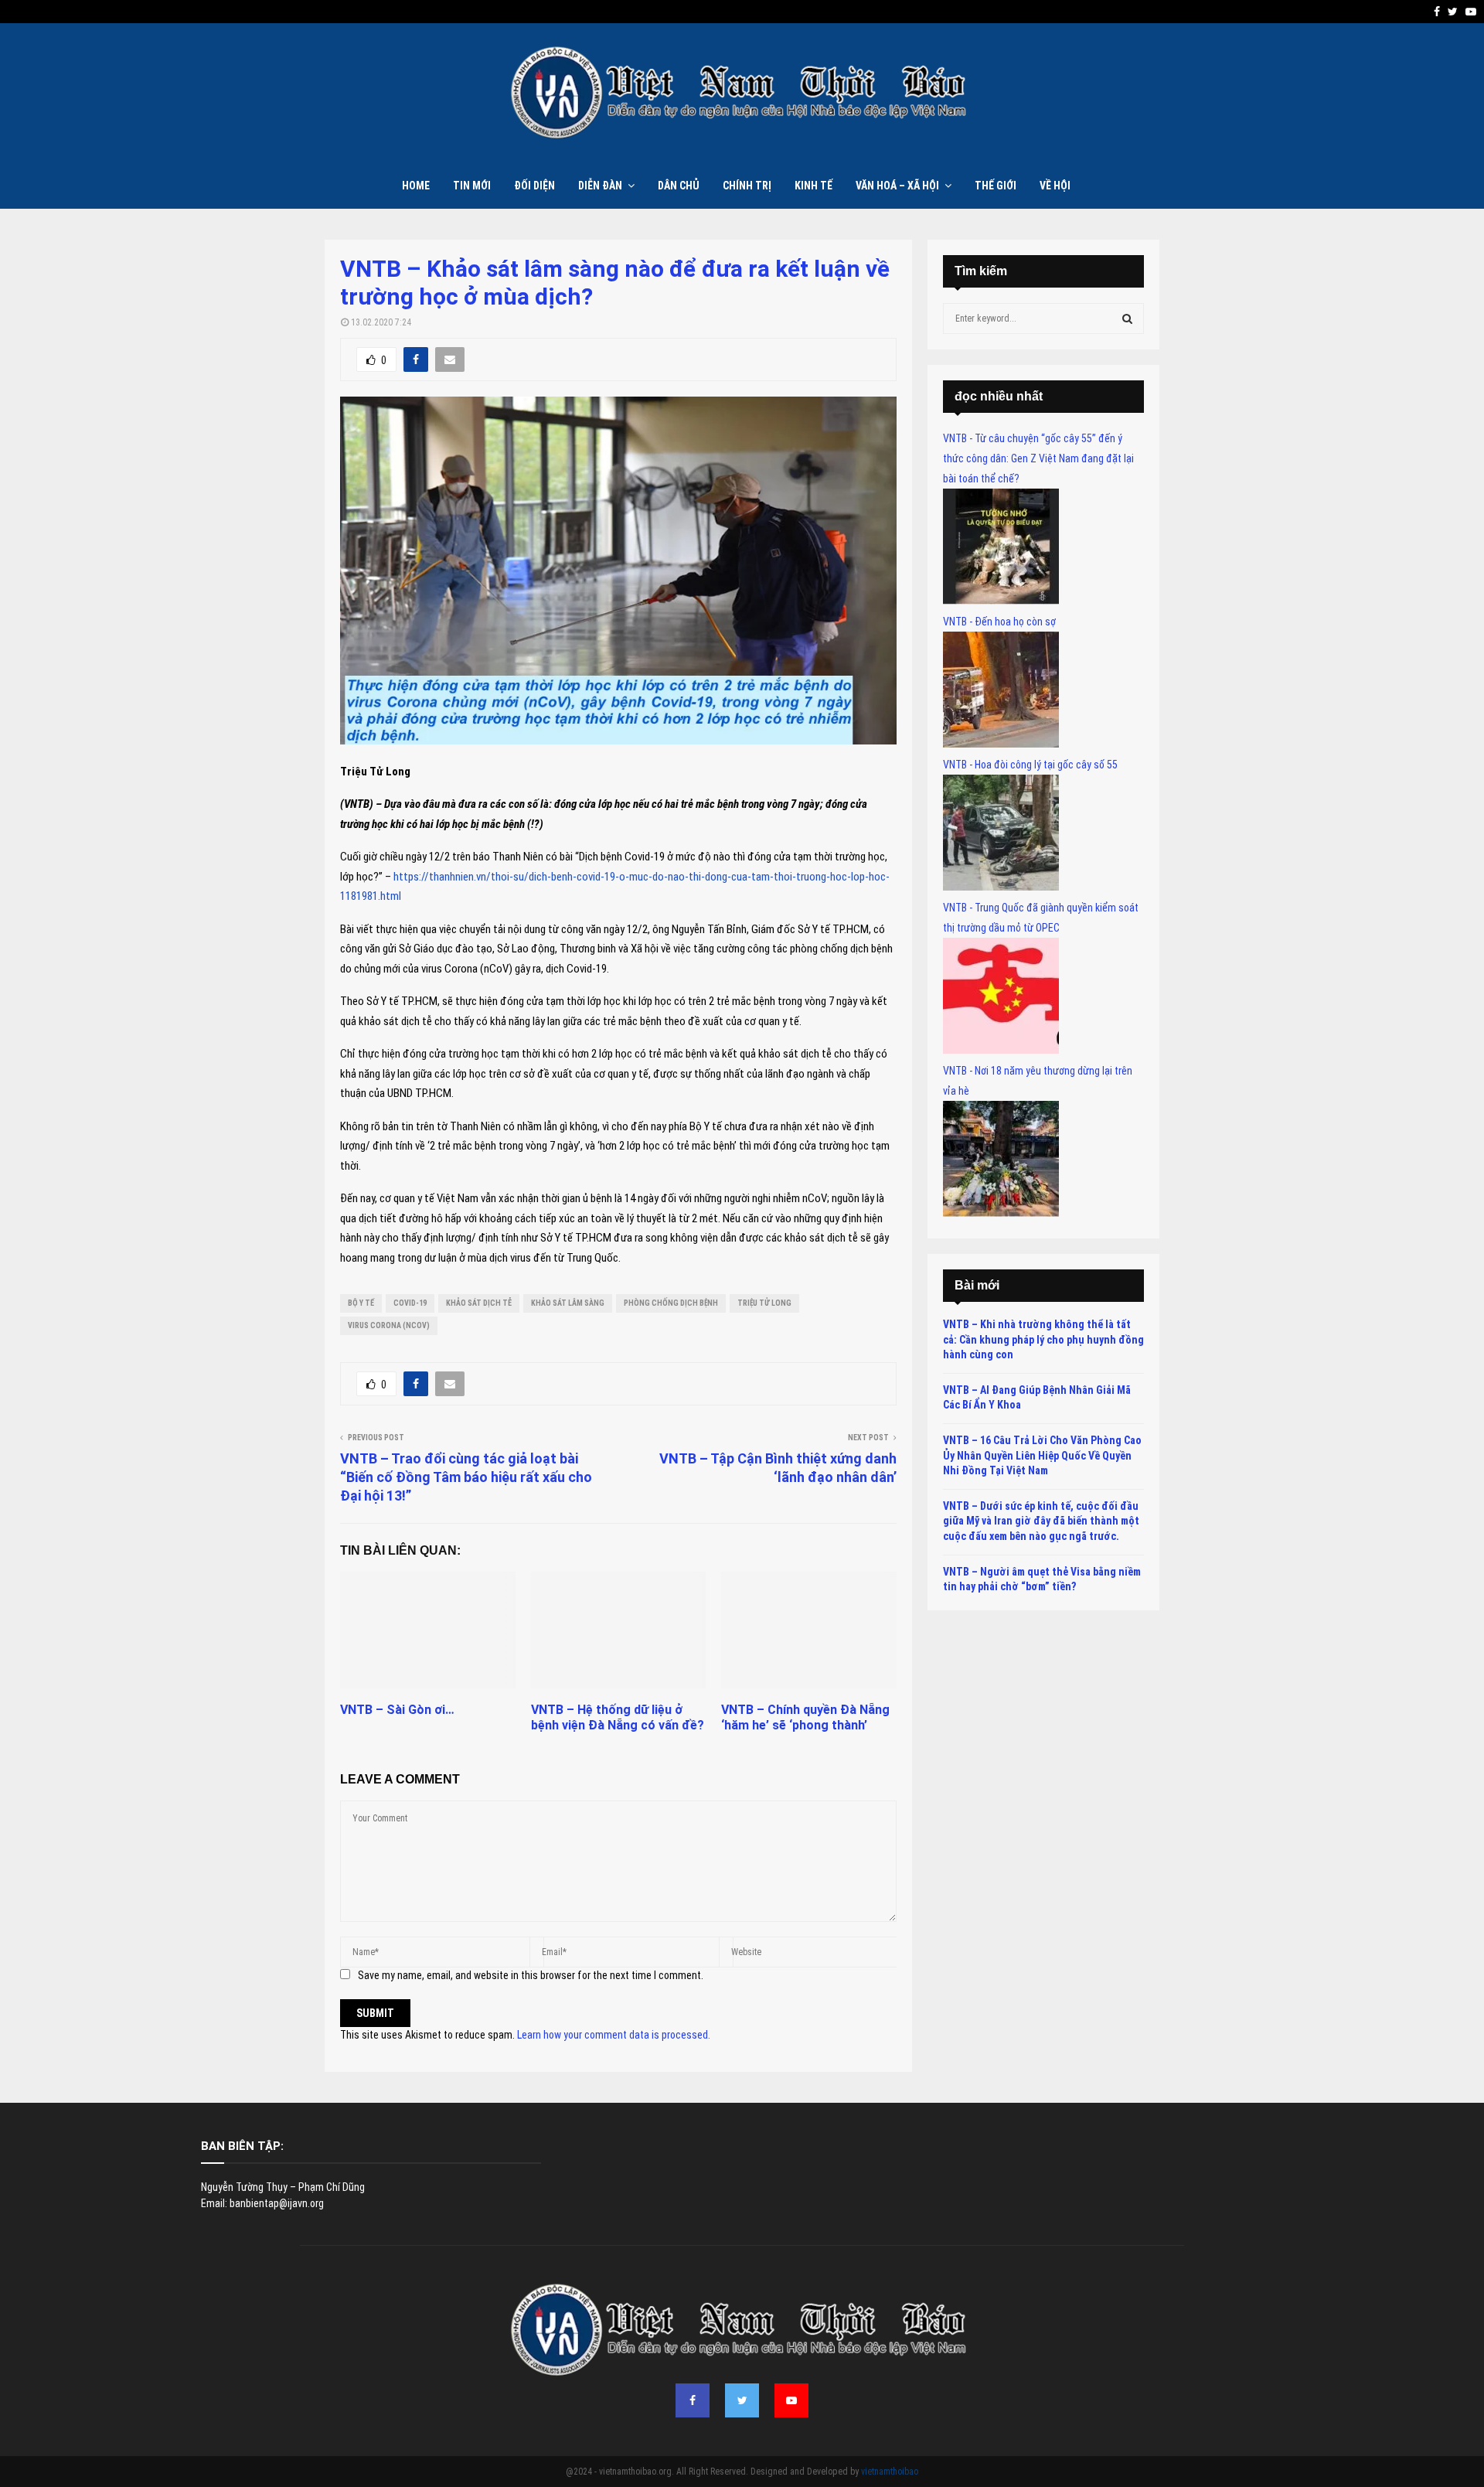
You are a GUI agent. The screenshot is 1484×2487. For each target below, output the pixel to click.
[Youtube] (791, 2400)
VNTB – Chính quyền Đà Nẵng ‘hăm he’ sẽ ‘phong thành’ (805, 1718)
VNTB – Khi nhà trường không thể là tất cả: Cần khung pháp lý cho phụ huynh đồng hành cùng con (1043, 1339)
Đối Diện (534, 186)
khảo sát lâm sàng (568, 1303)
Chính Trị (747, 186)
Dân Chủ (679, 186)
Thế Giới (996, 186)
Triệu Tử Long (764, 1303)
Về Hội (1055, 186)
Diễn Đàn (600, 186)
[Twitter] (742, 2400)
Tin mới (472, 186)
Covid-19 (410, 1303)
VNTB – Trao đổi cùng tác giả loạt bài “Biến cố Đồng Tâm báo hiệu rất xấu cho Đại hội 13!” (466, 1477)
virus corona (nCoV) (389, 1325)
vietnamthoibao (890, 2472)
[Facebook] (693, 2400)
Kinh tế (813, 186)
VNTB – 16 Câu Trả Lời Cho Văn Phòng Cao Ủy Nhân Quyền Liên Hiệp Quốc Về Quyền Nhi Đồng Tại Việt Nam (1042, 1455)
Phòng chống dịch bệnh (671, 1303)
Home (416, 186)
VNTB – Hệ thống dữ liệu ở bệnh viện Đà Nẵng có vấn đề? (618, 1718)
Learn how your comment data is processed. (614, 2035)
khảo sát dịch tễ (479, 1303)
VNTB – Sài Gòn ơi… (397, 1710)
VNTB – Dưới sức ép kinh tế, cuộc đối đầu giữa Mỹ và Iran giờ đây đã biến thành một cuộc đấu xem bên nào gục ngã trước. (1041, 1521)
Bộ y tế (361, 1303)
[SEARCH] (1127, 319)
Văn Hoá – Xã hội (897, 186)
